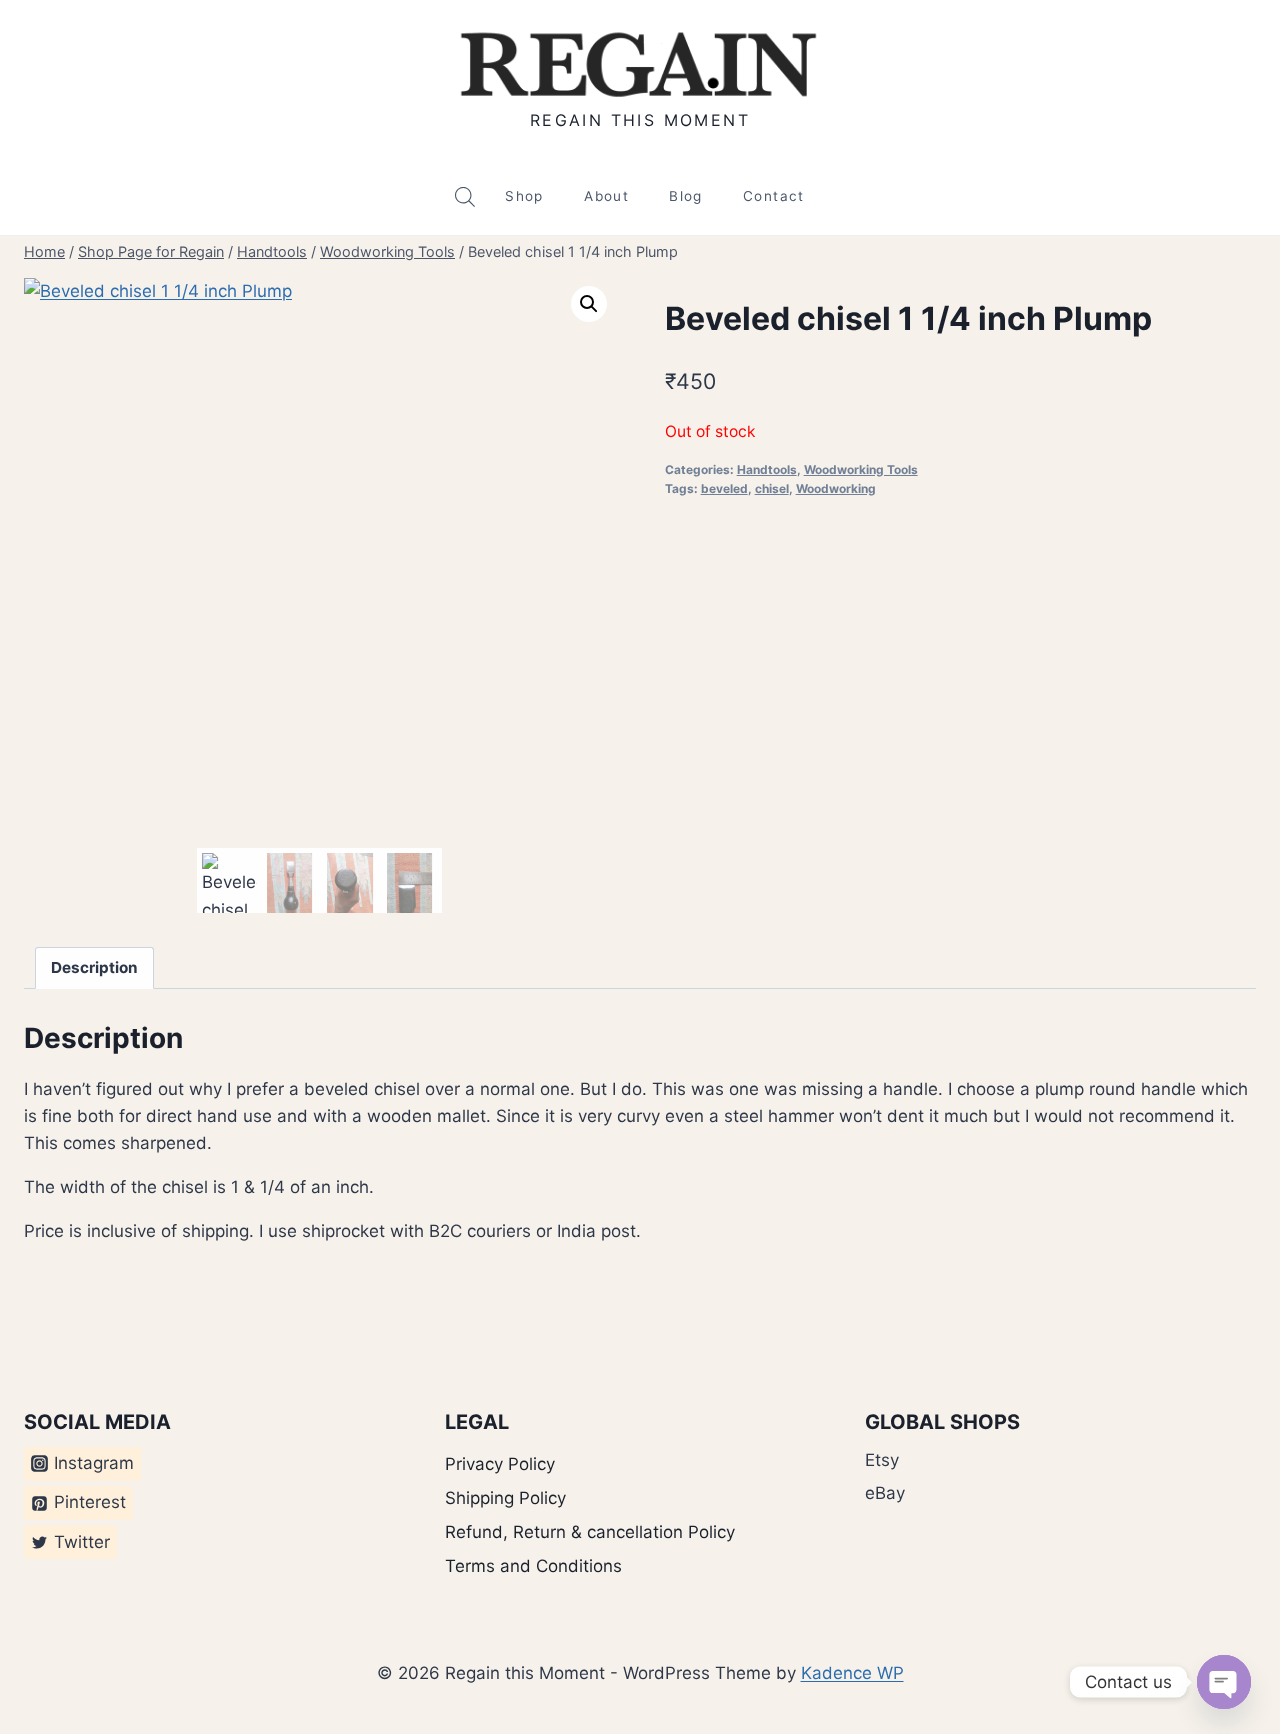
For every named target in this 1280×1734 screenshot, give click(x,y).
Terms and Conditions (533, 1566)
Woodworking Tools (861, 469)
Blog (685, 196)
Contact (774, 196)
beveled (724, 488)
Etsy (882, 1460)
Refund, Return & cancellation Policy (590, 1532)
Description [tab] (94, 967)
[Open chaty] (1224, 1682)
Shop (524, 196)
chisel (772, 488)
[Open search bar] (465, 197)
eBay (885, 1493)
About (606, 196)
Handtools (767, 469)
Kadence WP (852, 1673)
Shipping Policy (505, 1498)
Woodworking (836, 488)
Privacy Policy (500, 1464)
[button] (589, 304)
